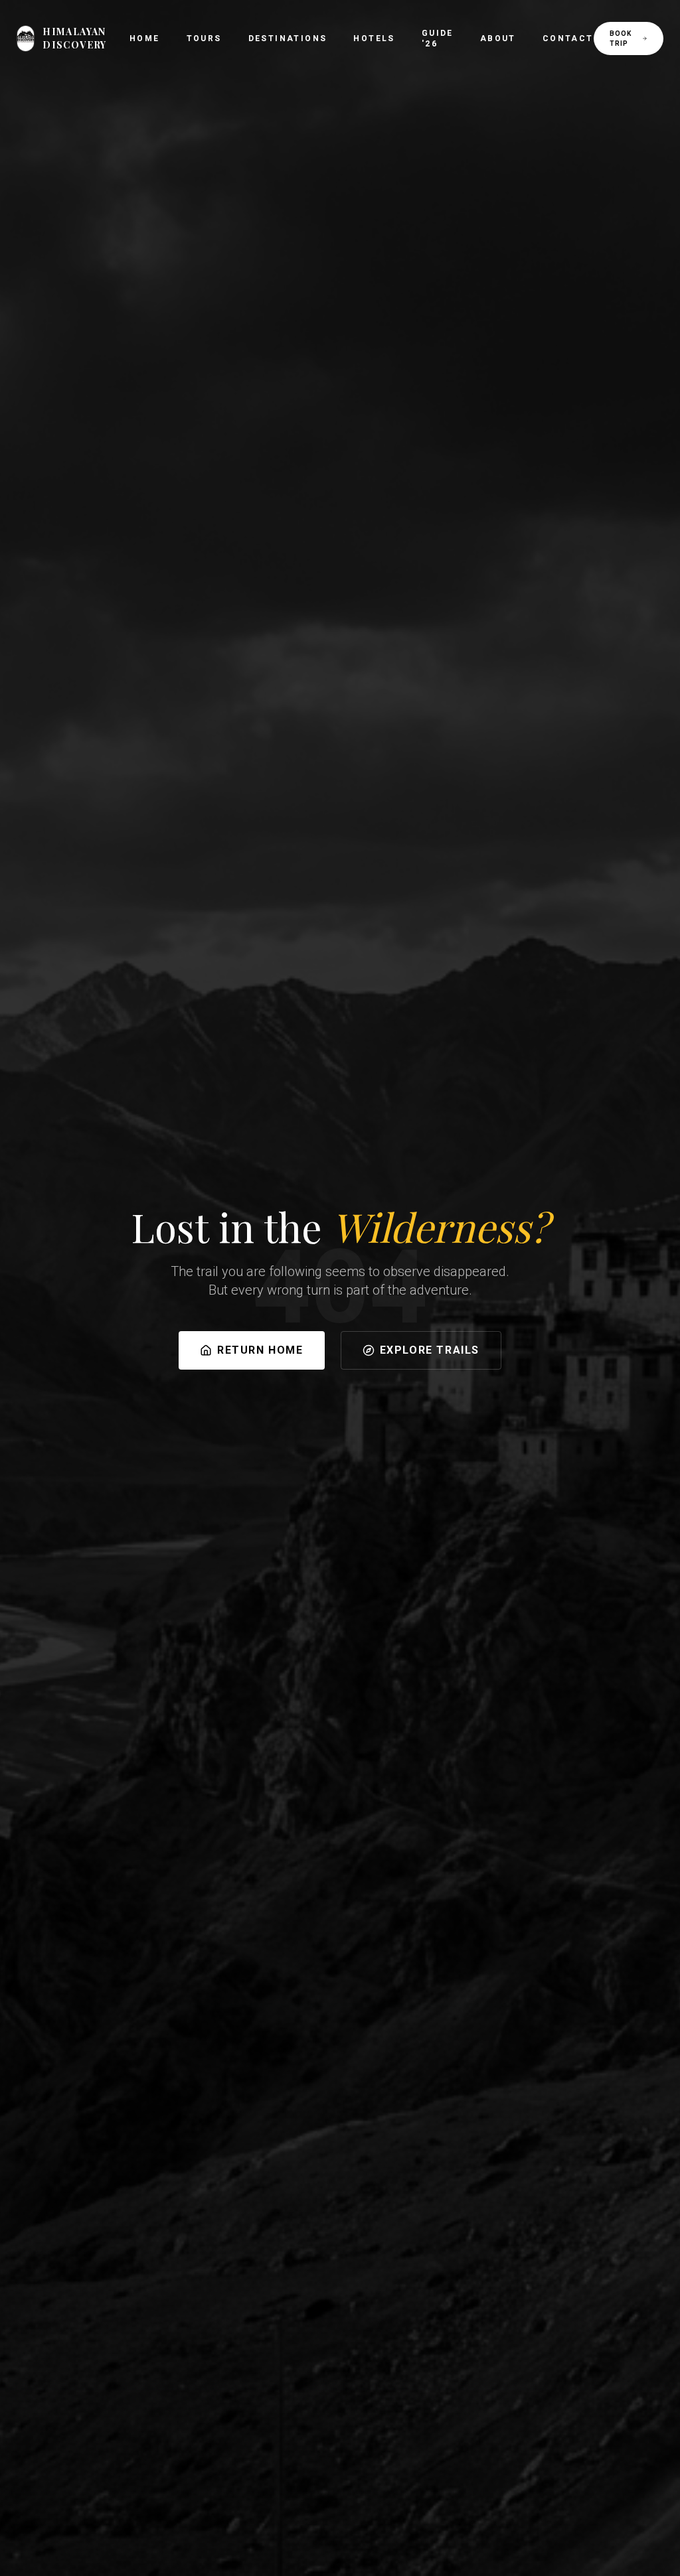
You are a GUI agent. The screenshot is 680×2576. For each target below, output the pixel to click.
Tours (204, 38)
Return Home (260, 1350)
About (498, 38)
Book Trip (621, 38)
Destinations (288, 38)
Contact (568, 38)
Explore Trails (430, 1350)
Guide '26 (438, 38)
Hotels (374, 38)
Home (145, 38)
